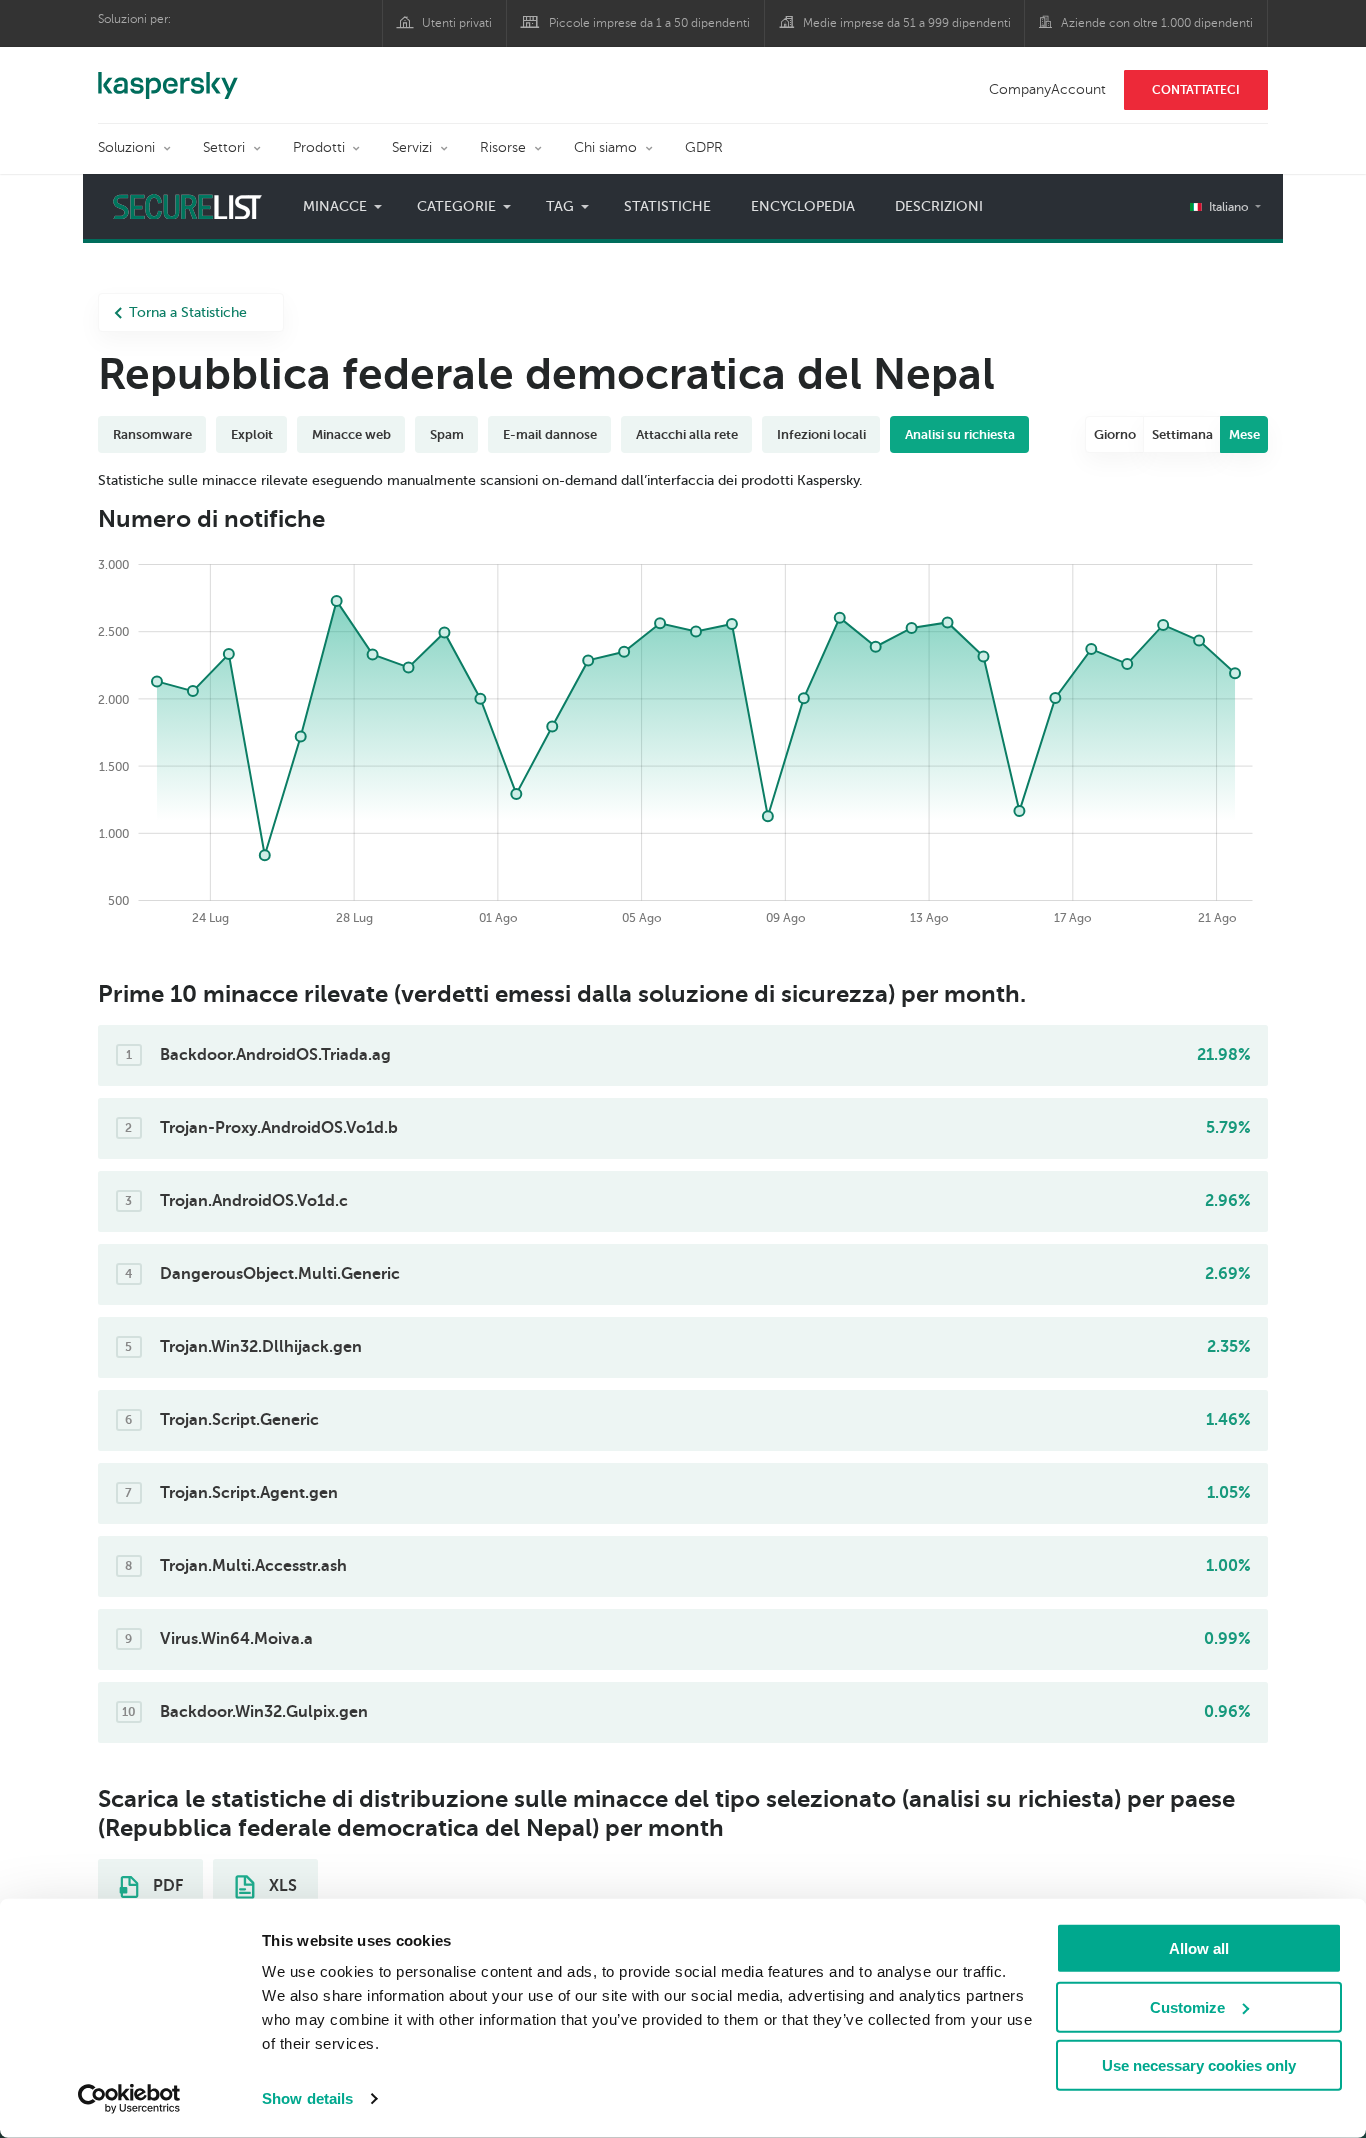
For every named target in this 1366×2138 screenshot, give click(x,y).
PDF (166, 1886)
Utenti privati (457, 23)
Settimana (1182, 434)
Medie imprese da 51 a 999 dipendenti (907, 23)
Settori (224, 147)
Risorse (503, 147)
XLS (281, 1886)
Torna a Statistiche (188, 312)
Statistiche (667, 206)
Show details (307, 2098)
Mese (1244, 434)
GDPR (704, 147)
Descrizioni (939, 206)
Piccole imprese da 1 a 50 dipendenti (649, 23)
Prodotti (319, 147)
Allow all (1199, 1948)
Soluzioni (126, 147)
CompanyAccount (1047, 89)
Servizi (412, 147)
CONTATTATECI (1196, 90)
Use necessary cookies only (1199, 2065)
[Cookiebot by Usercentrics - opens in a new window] (129, 2099)
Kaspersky (168, 75)
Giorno (1115, 434)
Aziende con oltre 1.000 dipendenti (1157, 23)
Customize (1187, 2006)
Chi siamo (605, 147)
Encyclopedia (803, 206)
